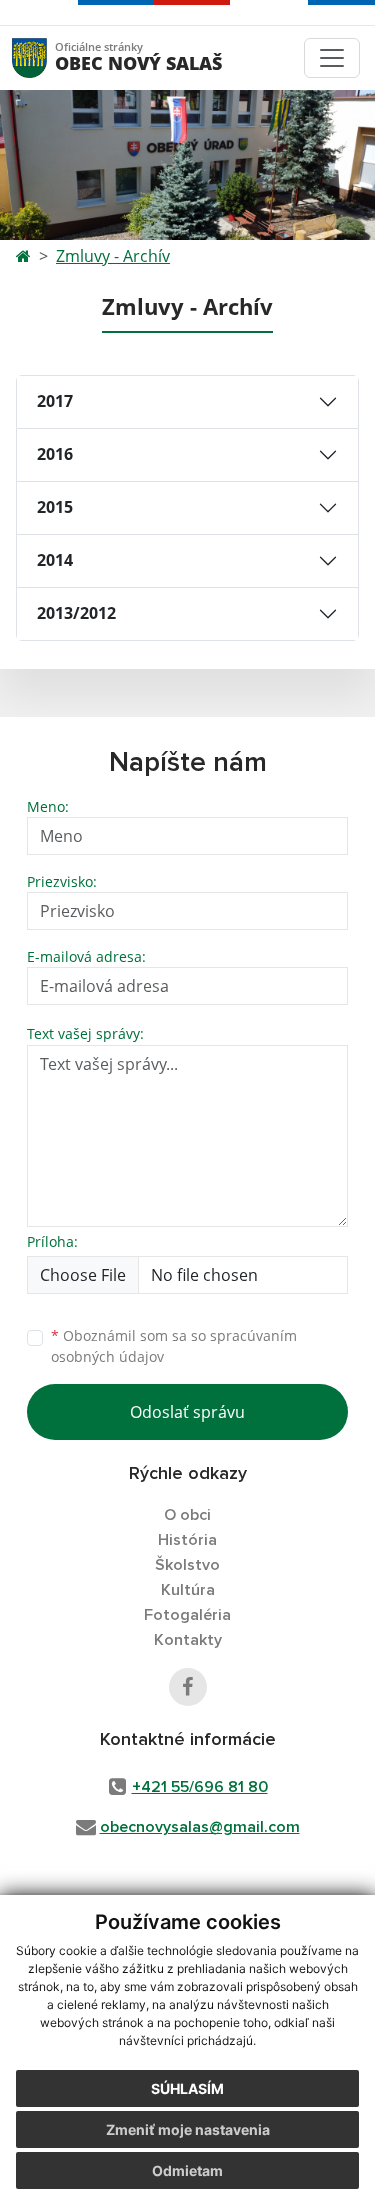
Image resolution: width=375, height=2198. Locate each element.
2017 (55, 401)
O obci (187, 1515)
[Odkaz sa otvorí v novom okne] (188, 1687)
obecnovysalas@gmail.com (200, 1827)
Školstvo (187, 1565)
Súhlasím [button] (187, 2088)
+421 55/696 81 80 (200, 1787)
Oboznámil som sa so (174, 1346)
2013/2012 (76, 613)
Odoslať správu (187, 1412)
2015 (55, 507)
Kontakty (188, 1640)
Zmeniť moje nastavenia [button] (188, 2129)
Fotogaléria (187, 1615)
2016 (55, 454)
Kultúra (188, 1590)
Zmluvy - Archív (113, 256)
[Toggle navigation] (332, 58)
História (187, 1540)
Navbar (48, 57)
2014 (55, 560)
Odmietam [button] (187, 2170)
